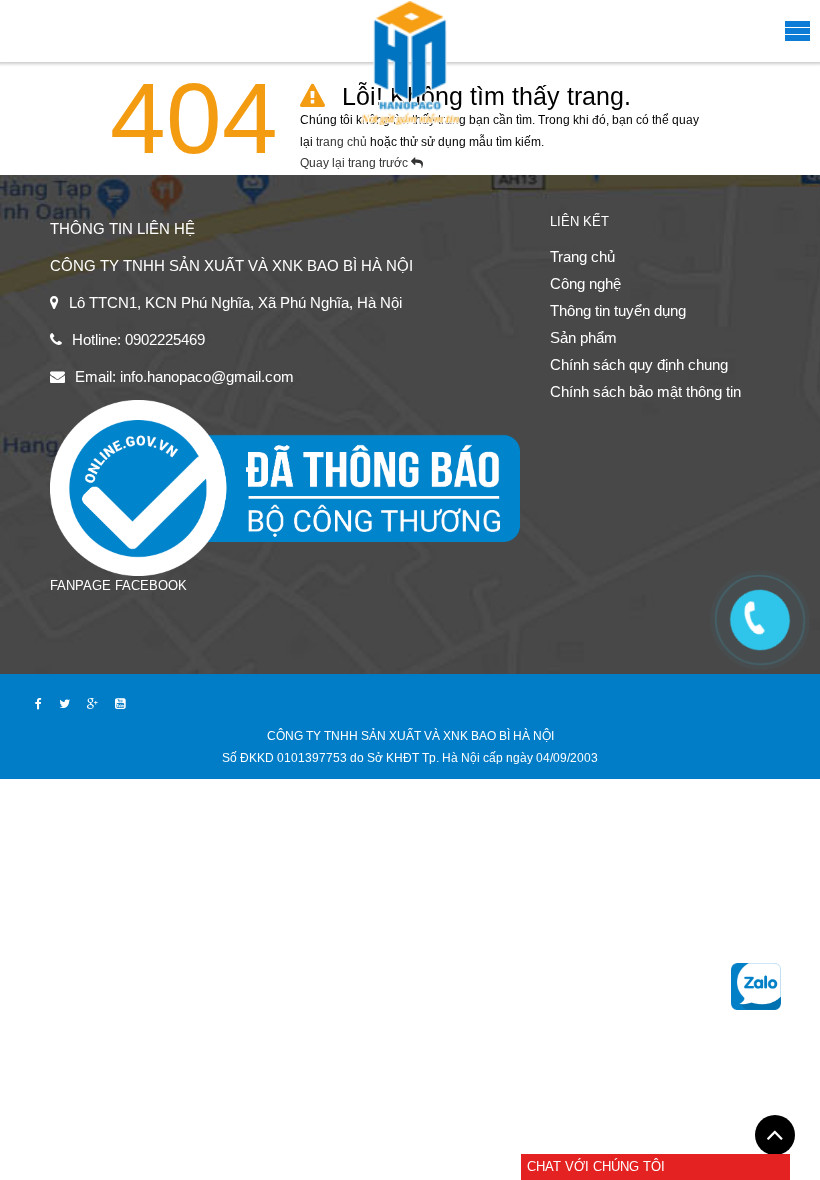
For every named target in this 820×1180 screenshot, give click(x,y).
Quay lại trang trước (355, 163)
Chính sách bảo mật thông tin (645, 391)
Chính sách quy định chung (639, 364)
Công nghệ (585, 283)
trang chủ (343, 142)
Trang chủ (582, 256)
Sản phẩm (583, 337)
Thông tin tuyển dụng (618, 310)
